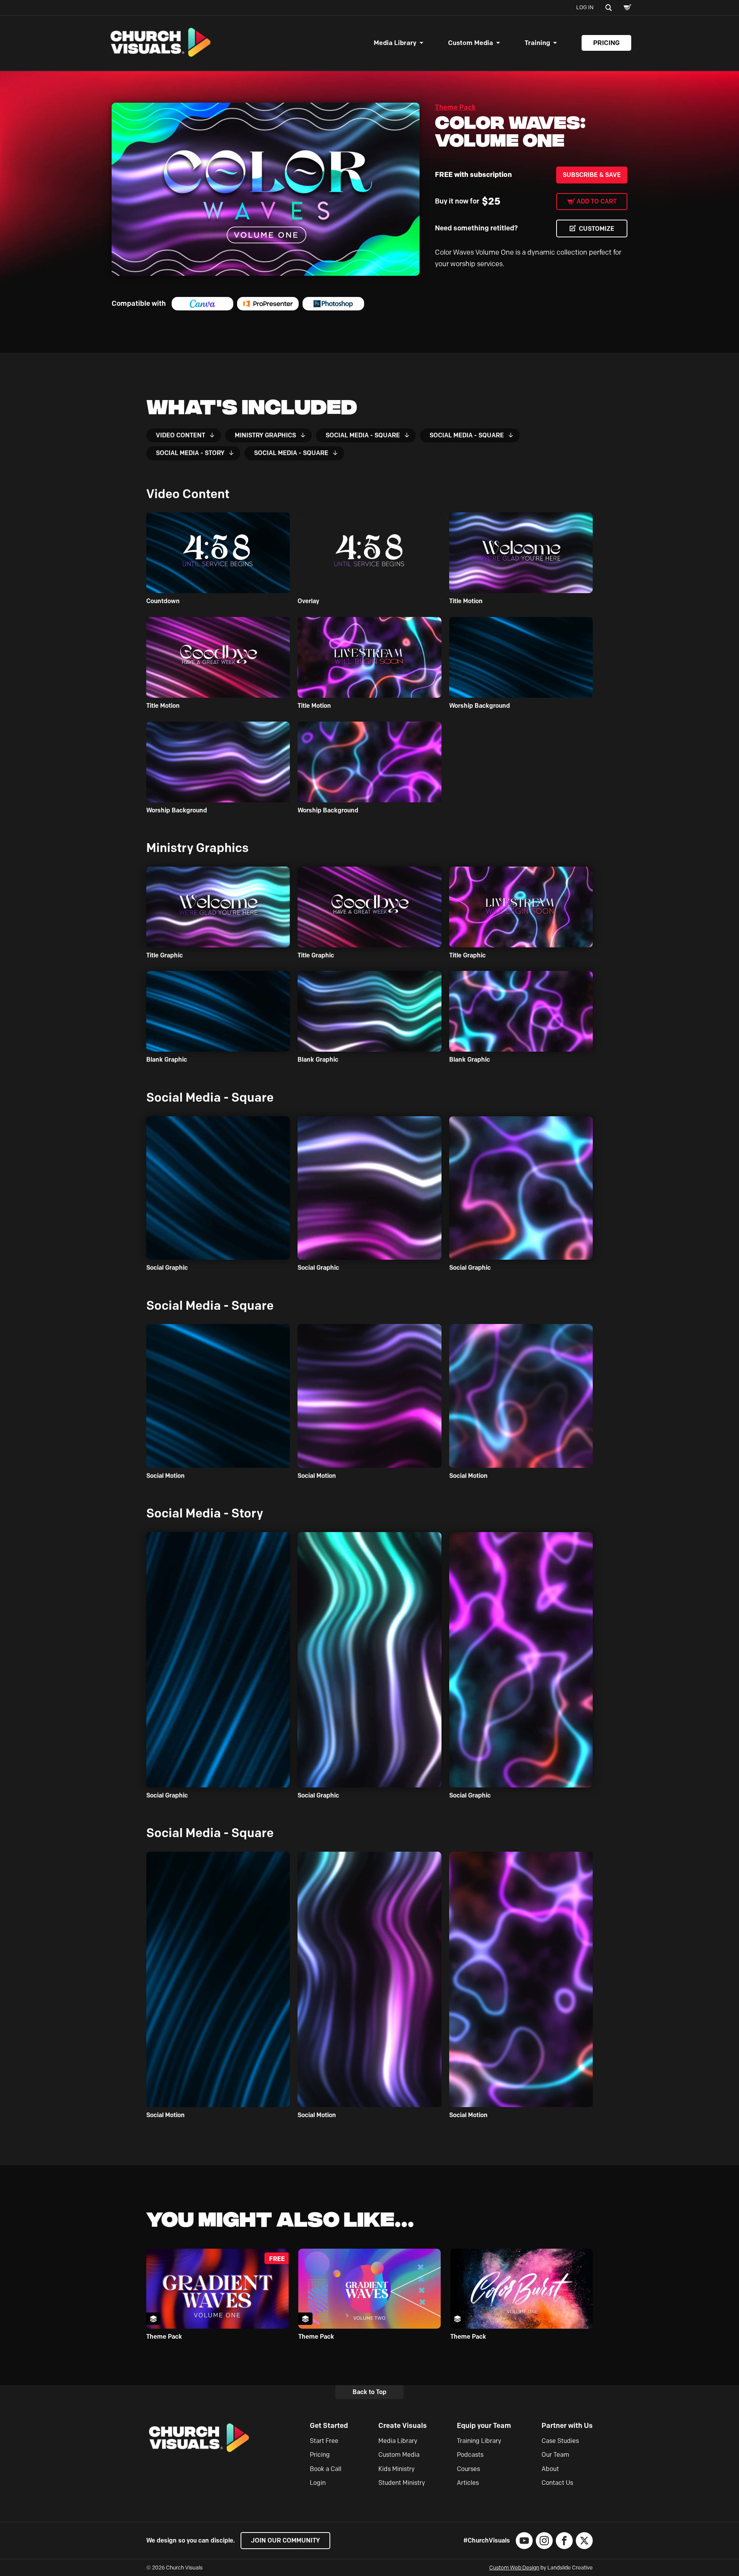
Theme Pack (455, 107)
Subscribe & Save (592, 175)
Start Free (324, 2441)
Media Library (395, 43)
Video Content (181, 435)
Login (318, 2483)
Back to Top (369, 2392)
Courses (468, 2469)
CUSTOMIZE (597, 229)
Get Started (329, 2426)
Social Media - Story (190, 453)
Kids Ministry (396, 2469)
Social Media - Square (363, 435)
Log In (585, 8)
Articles (468, 2483)
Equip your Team (484, 2426)
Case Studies (560, 2441)
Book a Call (326, 2469)
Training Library (479, 2441)
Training (537, 43)
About (550, 2469)
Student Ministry (402, 2483)
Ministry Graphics (265, 435)
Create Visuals (403, 2426)
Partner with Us (567, 2426)
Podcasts (470, 2455)
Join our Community (285, 2540)
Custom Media (471, 43)
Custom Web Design (514, 2568)
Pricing (606, 43)
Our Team (555, 2455)
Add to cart (597, 201)
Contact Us (557, 2483)
